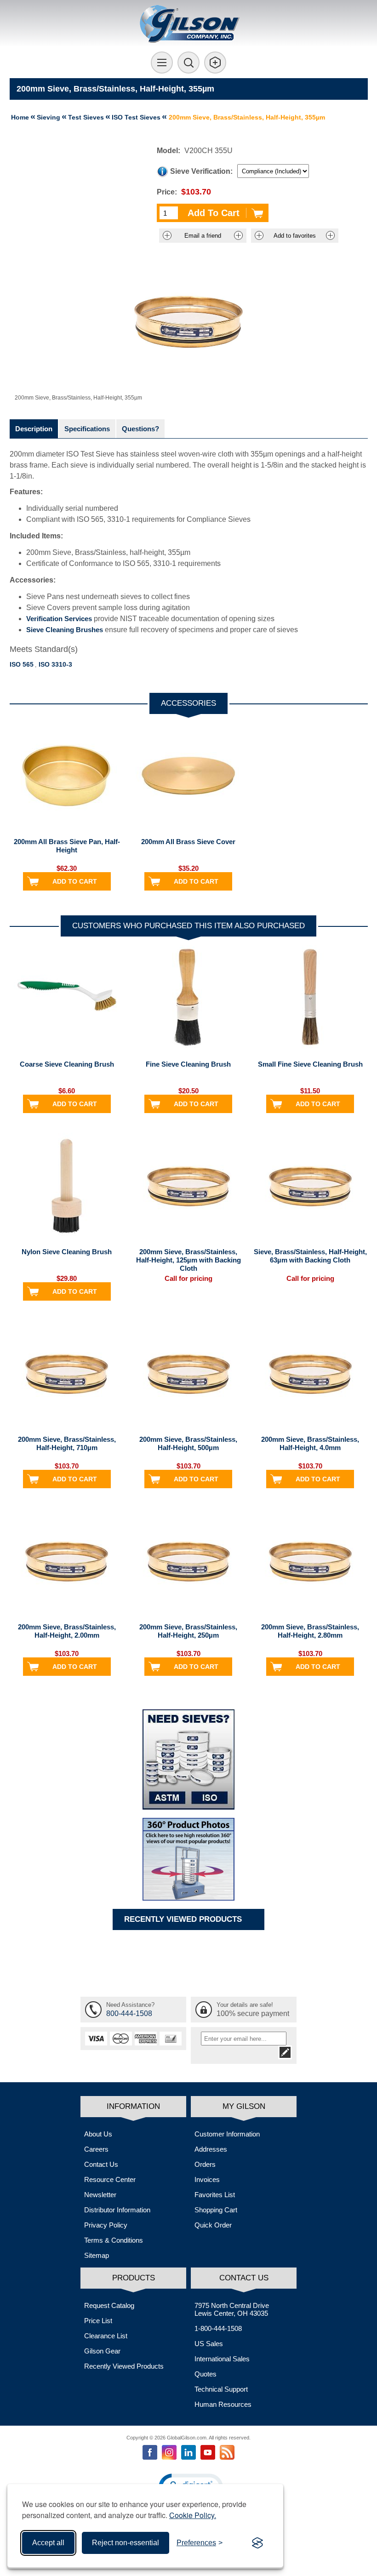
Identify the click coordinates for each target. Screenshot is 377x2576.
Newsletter (100, 2195)
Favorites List (215, 2195)
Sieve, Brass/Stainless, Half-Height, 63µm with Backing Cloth (310, 1256)
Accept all (48, 2543)
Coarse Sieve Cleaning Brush (67, 1064)
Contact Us (101, 2164)
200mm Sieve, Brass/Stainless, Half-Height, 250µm (188, 1631)
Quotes (206, 2374)
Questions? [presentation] (140, 429)
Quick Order (213, 2225)
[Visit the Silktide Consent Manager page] (257, 2543)
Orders (205, 2164)
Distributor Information (117, 2210)
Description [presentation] (34, 429)
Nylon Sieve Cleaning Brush (67, 1252)
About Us (98, 2134)
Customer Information (227, 2134)
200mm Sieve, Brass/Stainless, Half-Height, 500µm (188, 1443)
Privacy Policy (106, 2225)
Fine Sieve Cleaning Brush (188, 1064)
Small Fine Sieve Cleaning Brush (310, 1064)
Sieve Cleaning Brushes (65, 630)
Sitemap (97, 2255)
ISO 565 (22, 664)
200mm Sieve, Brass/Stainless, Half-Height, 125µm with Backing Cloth (188, 1260)
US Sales (209, 2344)
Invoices (207, 2179)
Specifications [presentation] (87, 429)
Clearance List (106, 2336)
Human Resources (223, 2404)
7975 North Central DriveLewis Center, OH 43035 (232, 2309)
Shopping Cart (216, 2210)
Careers (96, 2149)
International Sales (222, 2359)
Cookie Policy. (193, 2515)
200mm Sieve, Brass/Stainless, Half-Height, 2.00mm (67, 1631)
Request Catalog (109, 2305)
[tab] (34, 429)
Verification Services (59, 619)
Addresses (211, 2149)
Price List (98, 2321)
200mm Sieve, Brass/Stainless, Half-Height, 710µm (67, 1443)
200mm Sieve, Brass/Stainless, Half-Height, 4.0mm (310, 1443)
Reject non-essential (126, 2543)
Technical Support (221, 2389)
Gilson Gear (102, 2351)
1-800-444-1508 (218, 2328)
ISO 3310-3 (55, 664)
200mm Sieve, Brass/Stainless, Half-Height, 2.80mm (310, 1631)
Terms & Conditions (114, 2240)
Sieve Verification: (201, 171)
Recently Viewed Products (124, 2366)
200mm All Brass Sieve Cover (188, 842)
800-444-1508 (129, 2013)
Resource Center (110, 2179)
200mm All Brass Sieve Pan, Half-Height (67, 846)
